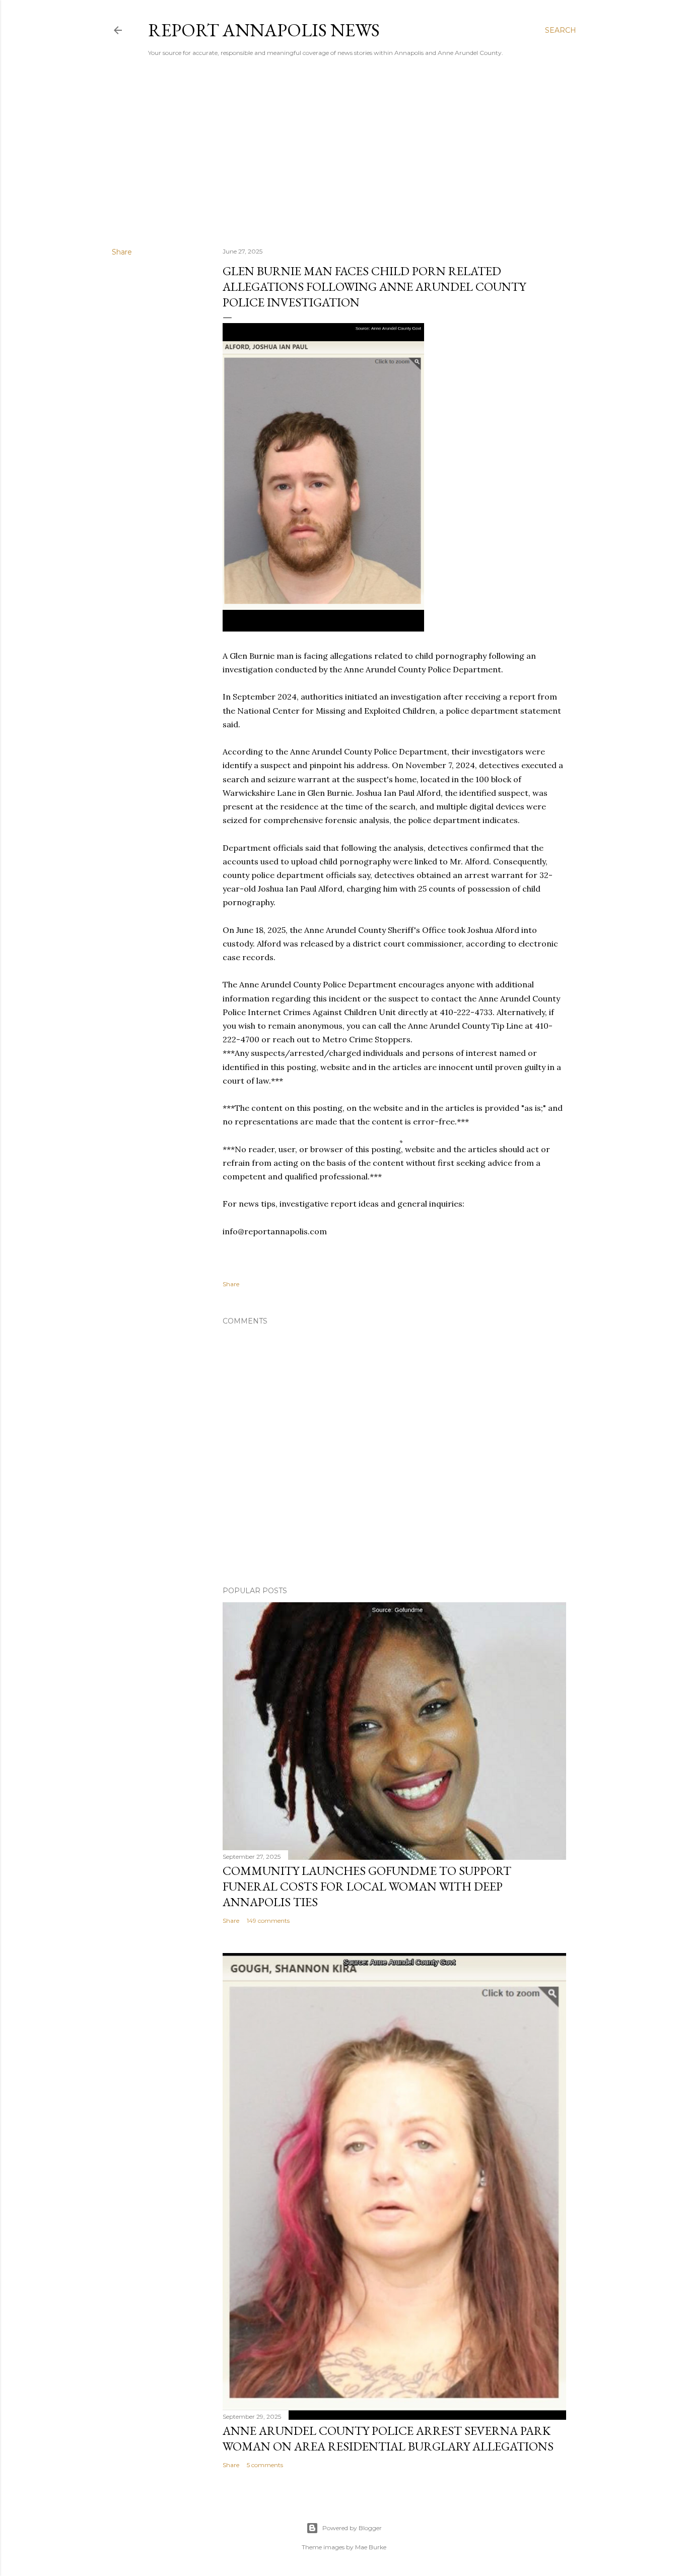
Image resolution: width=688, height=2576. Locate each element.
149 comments (268, 1921)
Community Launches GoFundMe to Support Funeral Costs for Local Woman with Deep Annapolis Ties (367, 1886)
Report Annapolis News (264, 30)
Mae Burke (371, 2547)
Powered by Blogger (352, 2528)
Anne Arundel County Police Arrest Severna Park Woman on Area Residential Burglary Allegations (388, 2438)
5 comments (265, 2465)
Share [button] (122, 252)
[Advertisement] (344, 152)
